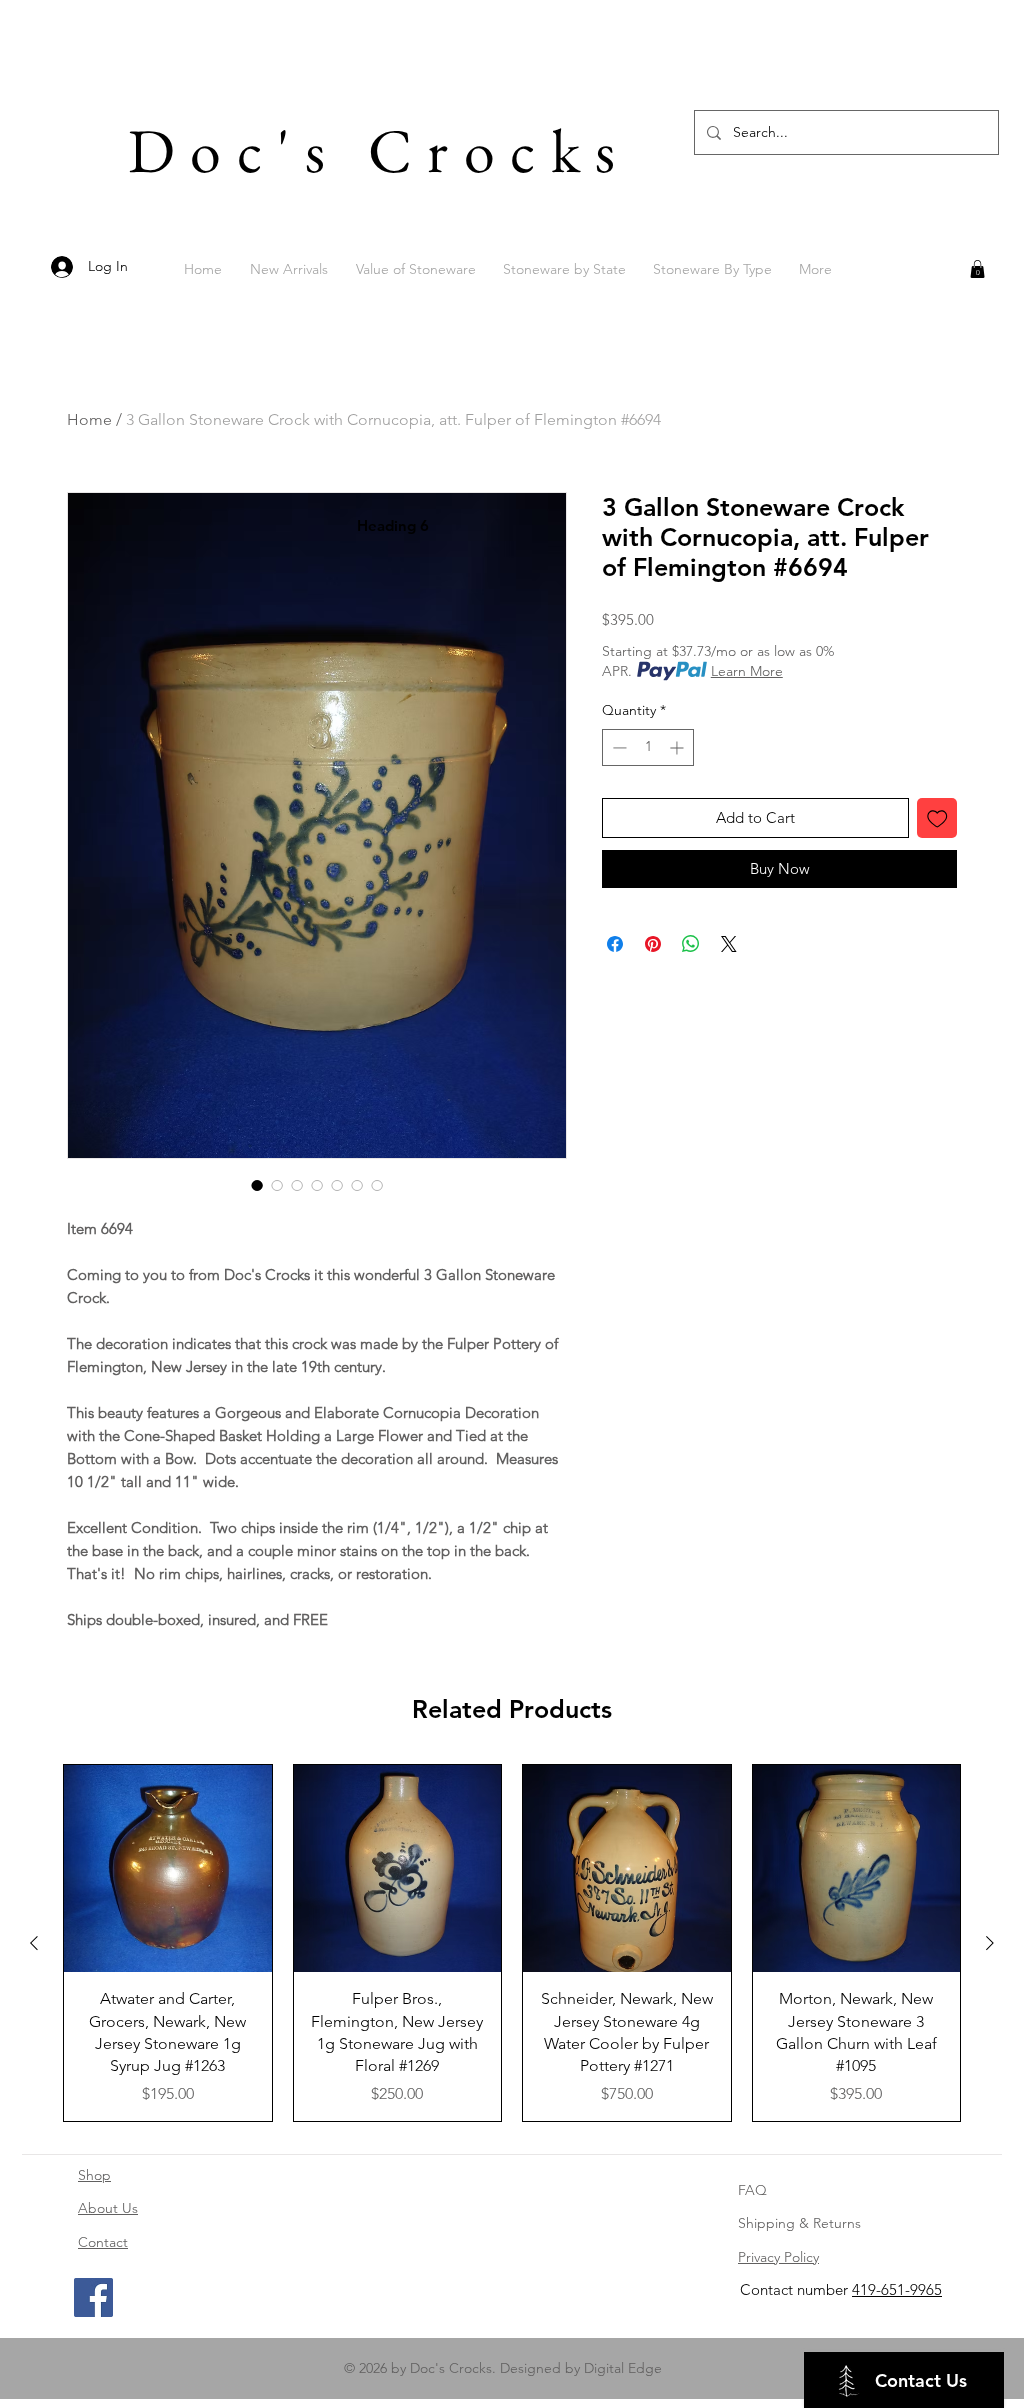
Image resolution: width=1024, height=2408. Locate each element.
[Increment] (678, 747)
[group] (512, 1943)
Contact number (796, 2289)
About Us (108, 2208)
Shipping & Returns (799, 2223)
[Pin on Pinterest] (653, 944)
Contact (103, 2242)
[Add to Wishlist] (937, 818)
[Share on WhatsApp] (691, 944)
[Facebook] (93, 2297)
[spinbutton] (648, 747)
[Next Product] (990, 1943)
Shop (94, 2175)
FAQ (752, 2190)
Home (89, 419)
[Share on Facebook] (615, 944)
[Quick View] (168, 1869)
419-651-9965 (897, 2289)
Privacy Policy (778, 2257)
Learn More (747, 671)
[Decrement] (617, 747)
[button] (977, 269)
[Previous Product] (34, 1943)
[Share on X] (729, 944)
